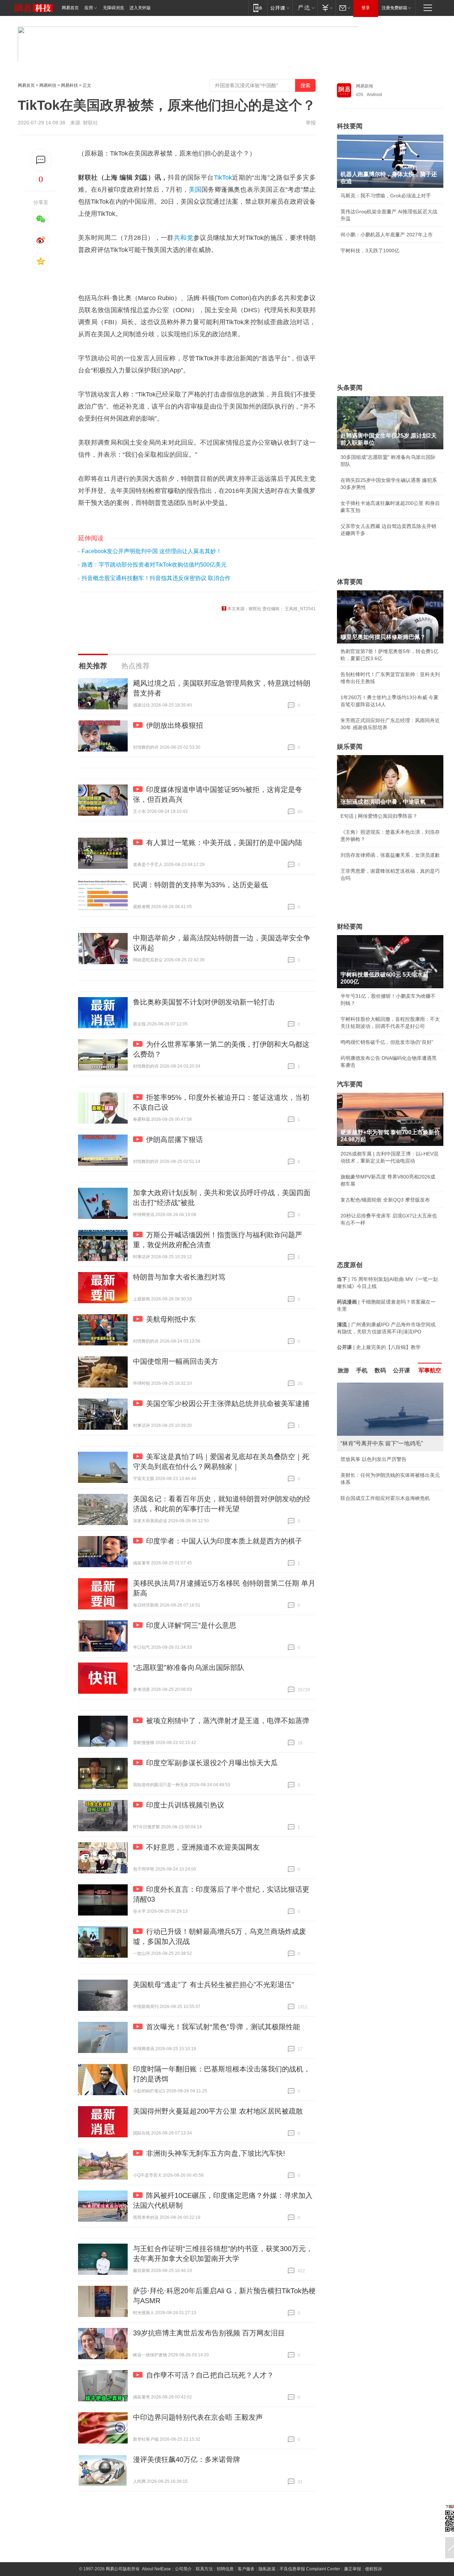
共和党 (184, 238)
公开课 (402, 1370)
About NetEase (156, 2569)
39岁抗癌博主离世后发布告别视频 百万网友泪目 (209, 2333)
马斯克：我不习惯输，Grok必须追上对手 (386, 196)
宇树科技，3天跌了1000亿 (370, 251)
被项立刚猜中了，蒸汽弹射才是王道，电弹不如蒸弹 (228, 1721)
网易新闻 (365, 86)
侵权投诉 (373, 2569)
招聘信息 (225, 2569)
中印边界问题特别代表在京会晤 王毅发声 (198, 2417)
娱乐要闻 (350, 747)
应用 (89, 8)
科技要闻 (350, 126)
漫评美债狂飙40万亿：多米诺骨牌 (187, 2459)
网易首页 (70, 8)
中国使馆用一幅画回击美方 (176, 1361)
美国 (195, 190)
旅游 (343, 1370)
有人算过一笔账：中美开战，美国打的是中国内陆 (224, 843)
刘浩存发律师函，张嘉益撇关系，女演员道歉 (390, 855)
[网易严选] (305, 8)
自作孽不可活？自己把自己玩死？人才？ (210, 2375)
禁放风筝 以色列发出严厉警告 (373, 1459)
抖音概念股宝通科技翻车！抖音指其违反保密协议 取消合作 (156, 578)
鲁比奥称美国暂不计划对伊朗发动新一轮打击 (204, 1002)
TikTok (223, 178)
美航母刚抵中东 (171, 1319)
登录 (366, 8)
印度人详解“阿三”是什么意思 (191, 1625)
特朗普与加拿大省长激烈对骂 (179, 1277)
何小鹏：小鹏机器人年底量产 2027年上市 (387, 235)
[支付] (326, 8)
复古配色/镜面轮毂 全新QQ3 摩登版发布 (385, 1200)
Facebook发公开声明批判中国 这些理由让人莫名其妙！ (152, 551)
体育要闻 (350, 582)
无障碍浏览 (113, 8)
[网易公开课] (280, 8)
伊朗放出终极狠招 (175, 725)
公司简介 (183, 2569)
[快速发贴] (41, 160)
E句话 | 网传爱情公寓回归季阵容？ (379, 816)
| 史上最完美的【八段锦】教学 (379, 1347)
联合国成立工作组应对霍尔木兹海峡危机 (385, 1498)
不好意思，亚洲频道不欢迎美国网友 (203, 1847)
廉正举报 (353, 2569)
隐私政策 (267, 2569)
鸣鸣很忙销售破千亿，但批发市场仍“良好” (387, 1042)
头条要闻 (350, 388)
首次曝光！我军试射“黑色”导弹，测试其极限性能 (223, 2027)
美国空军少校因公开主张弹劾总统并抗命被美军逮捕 (228, 1404)
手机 (362, 1370)
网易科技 (48, 85)
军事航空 (430, 1370)
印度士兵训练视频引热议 (185, 1805)
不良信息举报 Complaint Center (310, 2569)
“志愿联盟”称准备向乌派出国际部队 (189, 1667)
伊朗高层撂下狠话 (175, 1140)
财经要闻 (350, 927)
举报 (311, 123)
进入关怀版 (140, 8)
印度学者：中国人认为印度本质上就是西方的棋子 (224, 1541)
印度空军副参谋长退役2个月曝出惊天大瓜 (212, 1763)
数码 (380, 1370)
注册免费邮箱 (394, 8)
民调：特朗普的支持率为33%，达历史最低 (200, 885)
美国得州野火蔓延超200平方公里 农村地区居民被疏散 (218, 2111)
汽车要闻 (350, 1084)
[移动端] (258, 8)
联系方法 (204, 2569)
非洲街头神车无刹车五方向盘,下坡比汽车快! (216, 2153)
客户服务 (246, 2569)
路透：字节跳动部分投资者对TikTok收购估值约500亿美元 (154, 565)
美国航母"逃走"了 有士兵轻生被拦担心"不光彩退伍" (214, 1985)
